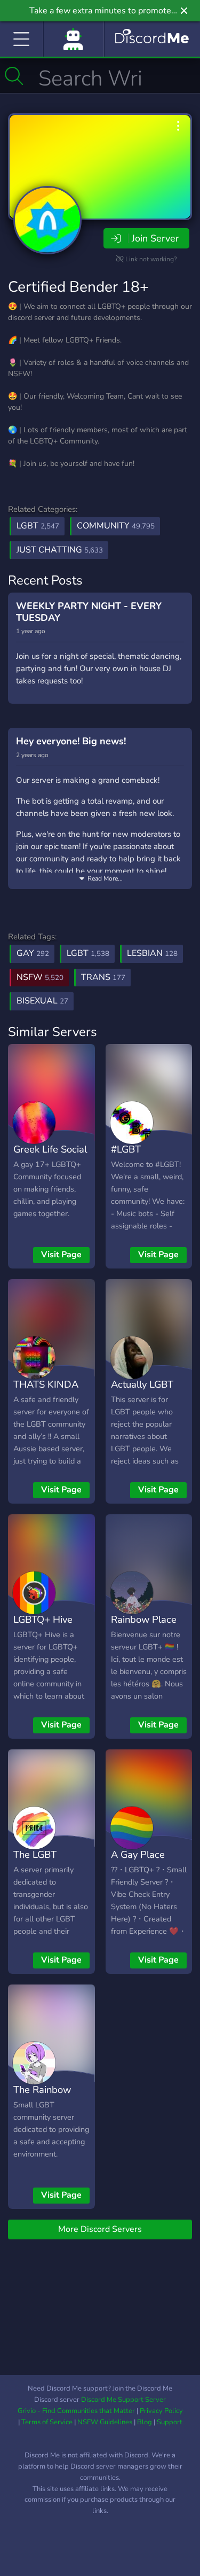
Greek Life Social (50, 1149)
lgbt (88, 953)
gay (33, 953)
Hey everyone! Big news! (71, 741)
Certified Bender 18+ (78, 287)
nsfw (40, 977)
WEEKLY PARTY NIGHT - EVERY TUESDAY (89, 612)
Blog (145, 2422)
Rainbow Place (144, 1619)
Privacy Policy (161, 2411)
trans (103, 977)
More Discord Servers (100, 2229)
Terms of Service (47, 2422)
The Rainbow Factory (42, 2097)
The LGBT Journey (35, 1862)
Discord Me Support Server (123, 2400)
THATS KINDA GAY (46, 1392)
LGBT (38, 526)
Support (170, 2422)
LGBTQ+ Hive (43, 1619)
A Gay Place (138, 1854)
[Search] (14, 76)
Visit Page (61, 1255)
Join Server (155, 238)
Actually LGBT (142, 1384)
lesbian (152, 953)
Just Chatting (60, 550)
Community (116, 526)
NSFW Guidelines (105, 2422)
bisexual (42, 1001)
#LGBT (126, 1149)
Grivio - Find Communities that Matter (76, 2411)
